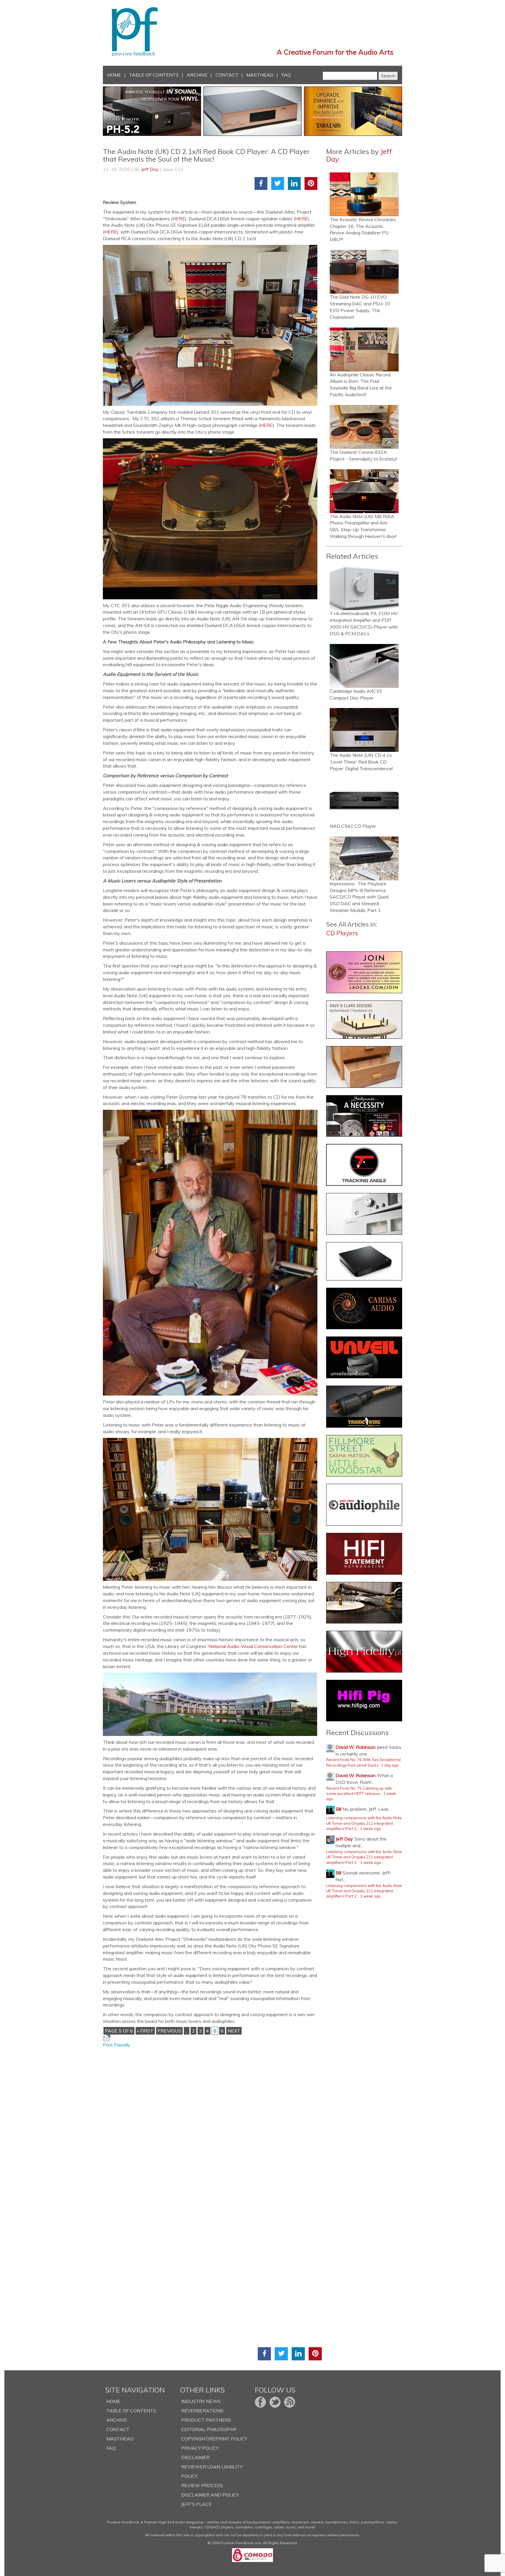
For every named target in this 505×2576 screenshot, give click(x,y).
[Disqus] (212, 2121)
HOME (114, 75)
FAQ (286, 75)
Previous (169, 2031)
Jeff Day (150, 169)
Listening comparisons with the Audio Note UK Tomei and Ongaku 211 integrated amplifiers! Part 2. (364, 1823)
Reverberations (202, 2411)
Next (234, 2031)
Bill (338, 1809)
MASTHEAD (260, 75)
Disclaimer (195, 2457)
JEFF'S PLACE (196, 2504)
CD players (342, 933)
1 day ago (390, 1765)
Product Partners (206, 2420)
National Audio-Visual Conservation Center (253, 1646)
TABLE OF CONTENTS (154, 75)
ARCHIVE (197, 75)
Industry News (201, 2401)
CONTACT (227, 75)
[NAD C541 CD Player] (364, 801)
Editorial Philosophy (209, 2429)
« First (145, 2031)
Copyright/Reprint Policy (214, 2439)
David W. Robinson (356, 1747)
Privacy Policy (200, 2448)
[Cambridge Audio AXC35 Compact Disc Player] (364, 666)
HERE (179, 219)
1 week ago (371, 1829)
